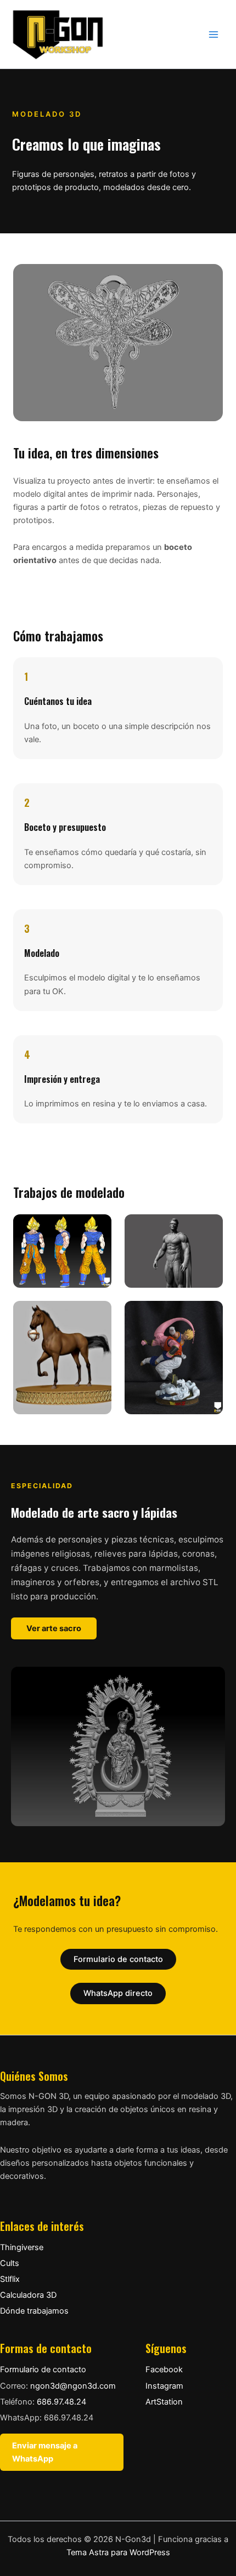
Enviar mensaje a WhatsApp (45, 2452)
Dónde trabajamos (34, 2311)
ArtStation (164, 2402)
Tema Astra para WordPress (118, 2552)
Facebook (164, 2370)
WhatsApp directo (118, 1993)
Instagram (164, 2386)
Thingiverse (22, 2247)
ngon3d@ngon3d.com (73, 2386)
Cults (10, 2263)
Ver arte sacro (54, 1628)
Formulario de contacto (118, 1959)
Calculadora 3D (28, 2295)
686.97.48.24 (61, 2402)
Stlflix (10, 2279)
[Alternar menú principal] (213, 35)
